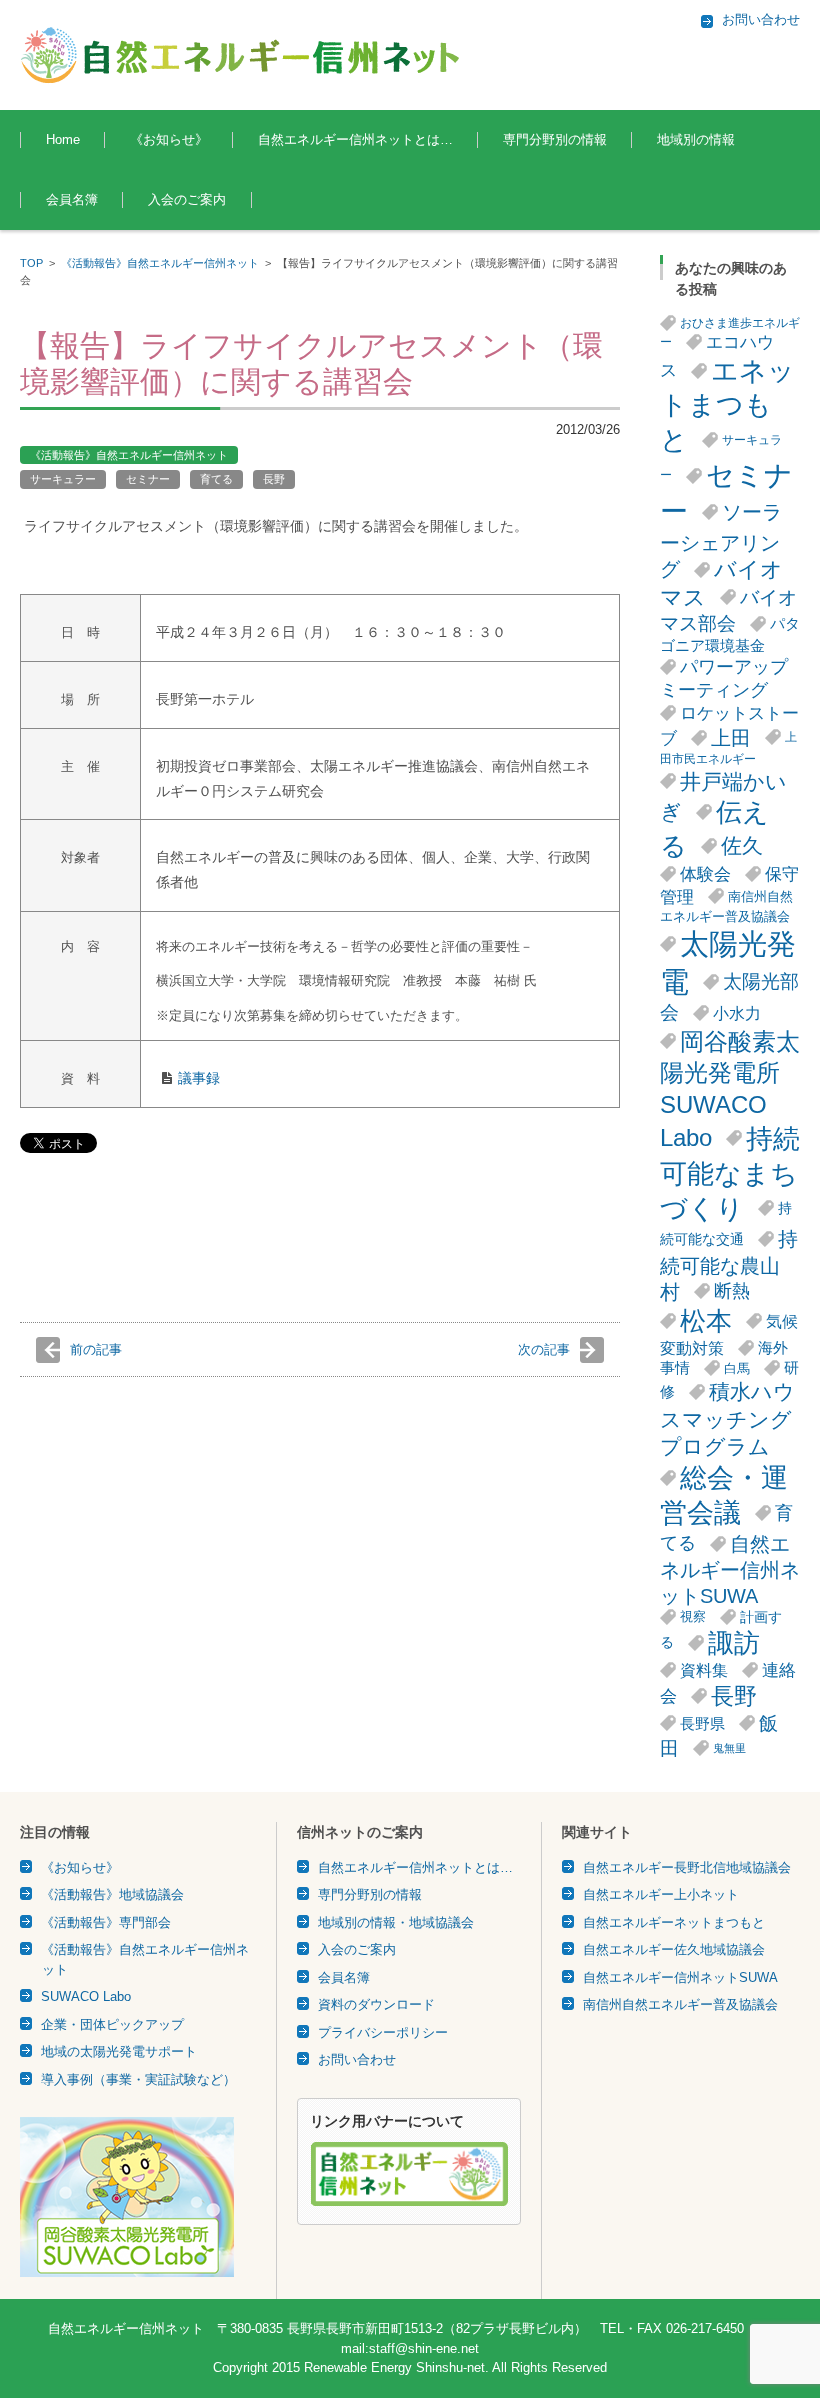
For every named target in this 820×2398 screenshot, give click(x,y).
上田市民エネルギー (728, 748)
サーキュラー (63, 479)
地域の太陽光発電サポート (119, 2051)
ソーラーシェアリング (721, 541)
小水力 (737, 1013)
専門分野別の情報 (555, 139)
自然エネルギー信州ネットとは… (355, 139)
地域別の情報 (696, 139)
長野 (274, 479)
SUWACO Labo (86, 1996)
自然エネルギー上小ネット (661, 1894)
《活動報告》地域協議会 (112, 1894)
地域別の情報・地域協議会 (396, 1922)
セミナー (148, 479)
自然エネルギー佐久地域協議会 (674, 1949)
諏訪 (734, 1643)
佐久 (742, 845)
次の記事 (544, 1349)
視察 (693, 1616)
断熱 (732, 1291)
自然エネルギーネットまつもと (674, 1922)
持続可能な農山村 (729, 1265)
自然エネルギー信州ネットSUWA (730, 1570)
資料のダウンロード (376, 2004)
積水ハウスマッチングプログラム (727, 1419)
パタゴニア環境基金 (730, 635)
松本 (706, 1321)
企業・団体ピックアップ (112, 2024)
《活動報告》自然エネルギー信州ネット (160, 263)
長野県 (702, 1723)
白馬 (737, 1368)
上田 (731, 738)
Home (63, 139)
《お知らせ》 (169, 139)
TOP (31, 263)
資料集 (704, 1670)
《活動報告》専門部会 (106, 1922)
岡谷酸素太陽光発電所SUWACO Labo (730, 1089)
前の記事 (96, 1349)
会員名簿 (72, 199)
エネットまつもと (727, 406)
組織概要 (283, 194)
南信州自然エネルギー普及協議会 (726, 906)
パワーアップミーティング (724, 678)
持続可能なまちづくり (730, 1174)
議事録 (199, 1078)
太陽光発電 (728, 962)
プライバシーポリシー (383, 2032)
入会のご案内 (187, 199)
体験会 (705, 874)
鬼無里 (729, 1748)
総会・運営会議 (724, 1495)
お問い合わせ (357, 2059)
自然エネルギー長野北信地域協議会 (687, 1867)
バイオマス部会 (728, 610)
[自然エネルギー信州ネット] (241, 55)
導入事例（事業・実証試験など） (138, 2079)
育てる (216, 479)
